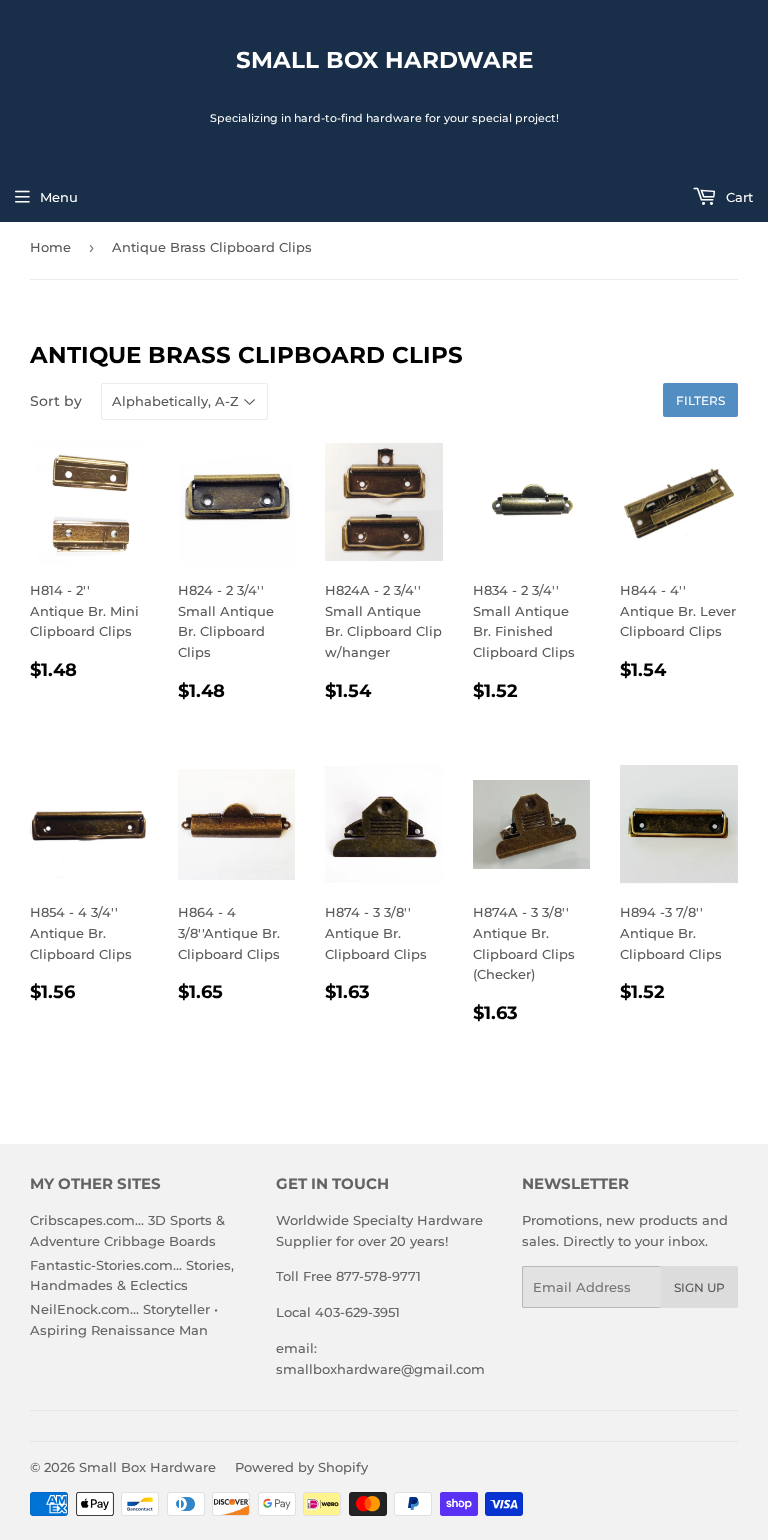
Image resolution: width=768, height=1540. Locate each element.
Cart (737, 197)
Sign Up (699, 1287)
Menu (59, 197)
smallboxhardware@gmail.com (380, 1369)
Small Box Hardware (384, 60)
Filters (700, 400)
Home (50, 247)
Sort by (56, 401)
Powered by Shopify (301, 1467)
